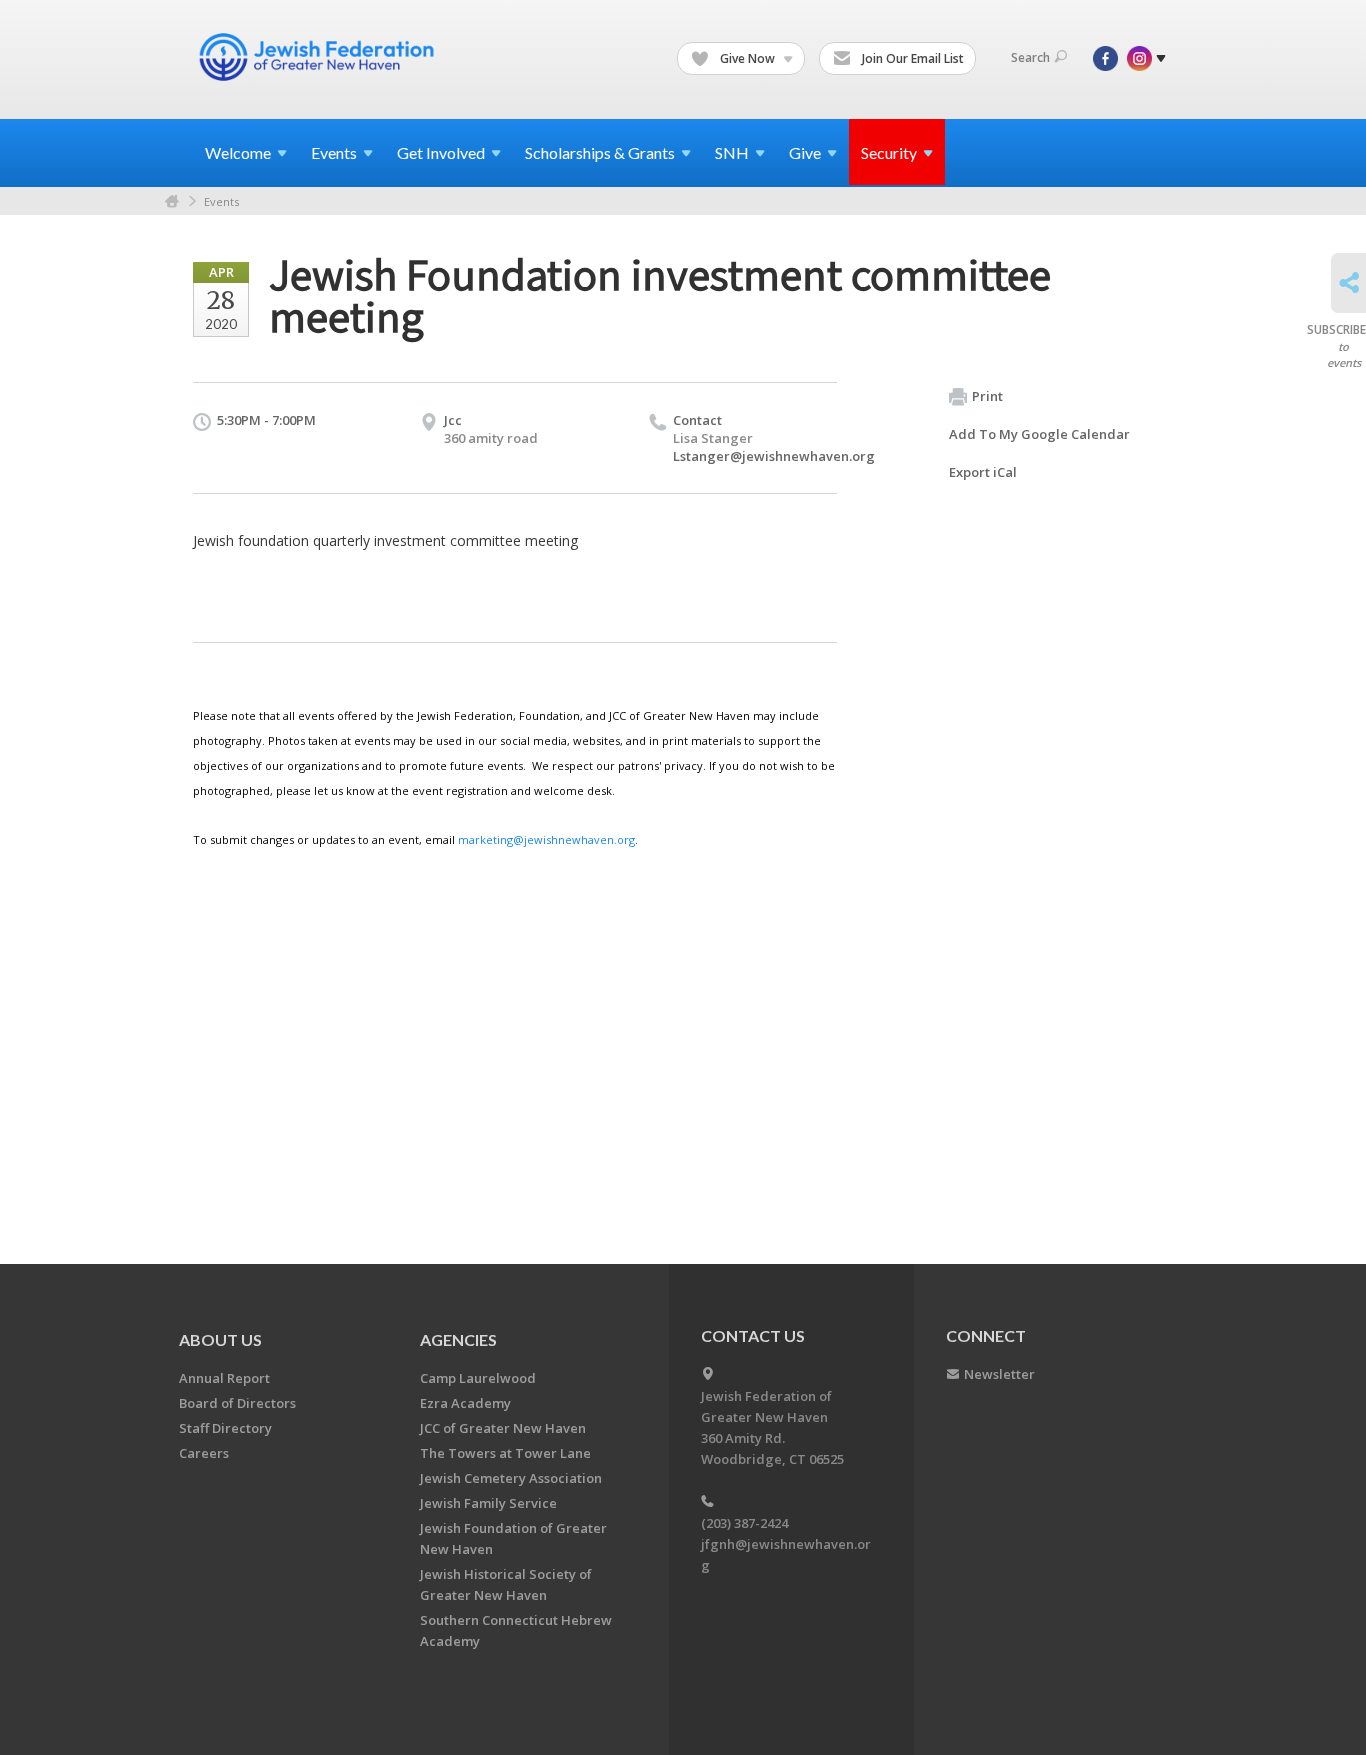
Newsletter (999, 1374)
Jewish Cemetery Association (511, 1478)
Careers (204, 1453)
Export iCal (983, 472)
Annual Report (224, 1378)
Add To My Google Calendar (1039, 434)
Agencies (458, 1339)
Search (1030, 57)
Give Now (747, 58)
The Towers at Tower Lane (505, 1453)
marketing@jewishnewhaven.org (546, 839)
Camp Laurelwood (478, 1378)
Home (172, 201)
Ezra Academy (465, 1403)
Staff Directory (225, 1428)
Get (441, 152)
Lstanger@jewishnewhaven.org (774, 456)
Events (221, 201)
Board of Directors (237, 1403)
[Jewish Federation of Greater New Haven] (319, 57)
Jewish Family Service (488, 1503)
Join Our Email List (911, 58)
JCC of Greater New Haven (503, 1428)
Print (987, 396)
